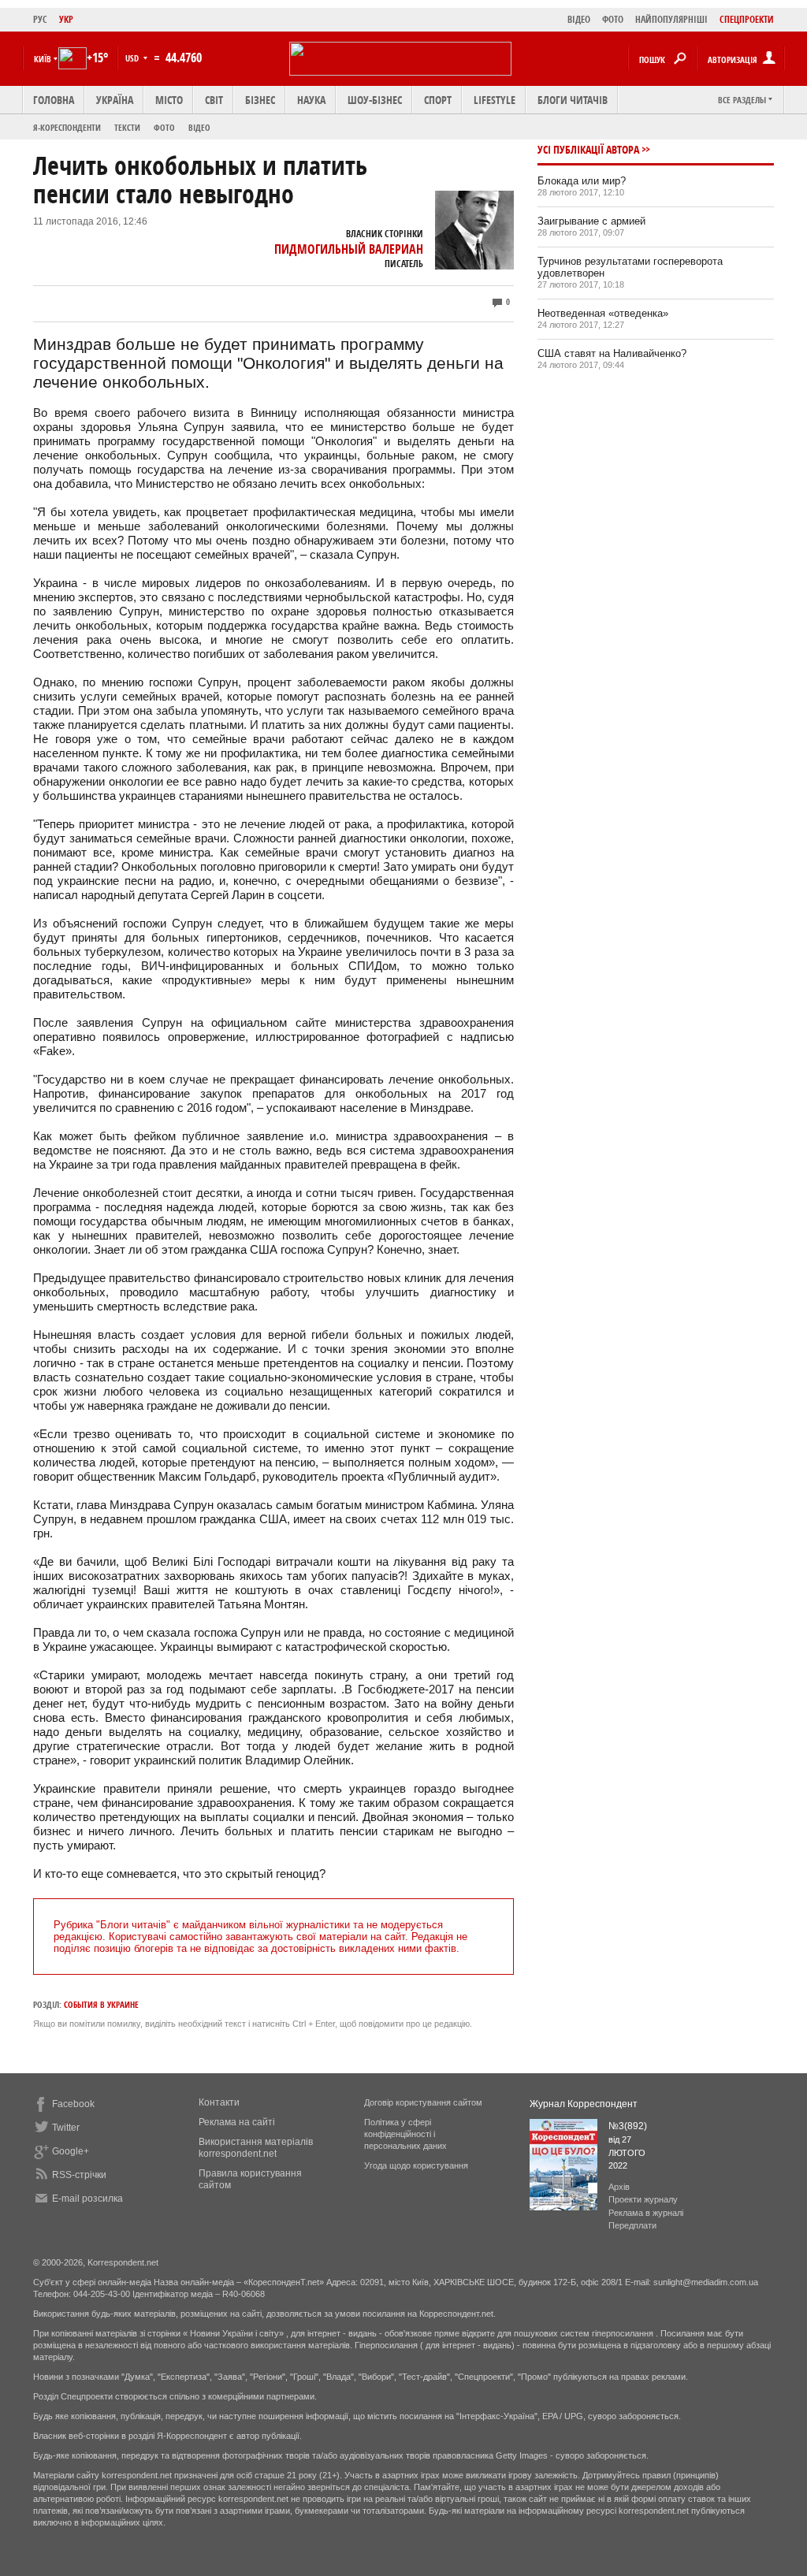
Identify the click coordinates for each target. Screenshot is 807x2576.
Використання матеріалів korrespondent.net (256, 2148)
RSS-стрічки (79, 2175)
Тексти (127, 127)
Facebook (73, 2104)
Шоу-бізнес (375, 100)
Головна (54, 100)
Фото (164, 127)
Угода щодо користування (416, 2165)
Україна (115, 100)
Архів (619, 2187)
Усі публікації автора (588, 149)
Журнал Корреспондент (584, 2104)
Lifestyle (495, 100)
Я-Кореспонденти (67, 127)
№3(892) (628, 2126)
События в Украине (101, 2004)
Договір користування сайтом (423, 2102)
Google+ (71, 2151)
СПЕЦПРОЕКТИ (747, 19)
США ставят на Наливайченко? (612, 353)
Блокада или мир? (582, 181)
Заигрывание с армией (591, 221)
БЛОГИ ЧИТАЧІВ (573, 100)
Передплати (632, 2225)
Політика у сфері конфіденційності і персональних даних (405, 2134)
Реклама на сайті (237, 2122)
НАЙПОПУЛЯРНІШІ (671, 19)
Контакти (219, 2102)
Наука (311, 100)
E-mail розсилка (87, 2199)
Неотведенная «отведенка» (603, 313)
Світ (214, 100)
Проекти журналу (643, 2199)
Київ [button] (43, 59)
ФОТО (613, 19)
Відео (199, 127)
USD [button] (133, 58)
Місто (169, 100)
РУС (40, 19)
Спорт (438, 100)
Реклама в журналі (646, 2213)
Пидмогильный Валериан (349, 249)
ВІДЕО (579, 19)
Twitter (66, 2128)
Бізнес (260, 100)
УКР (66, 19)
